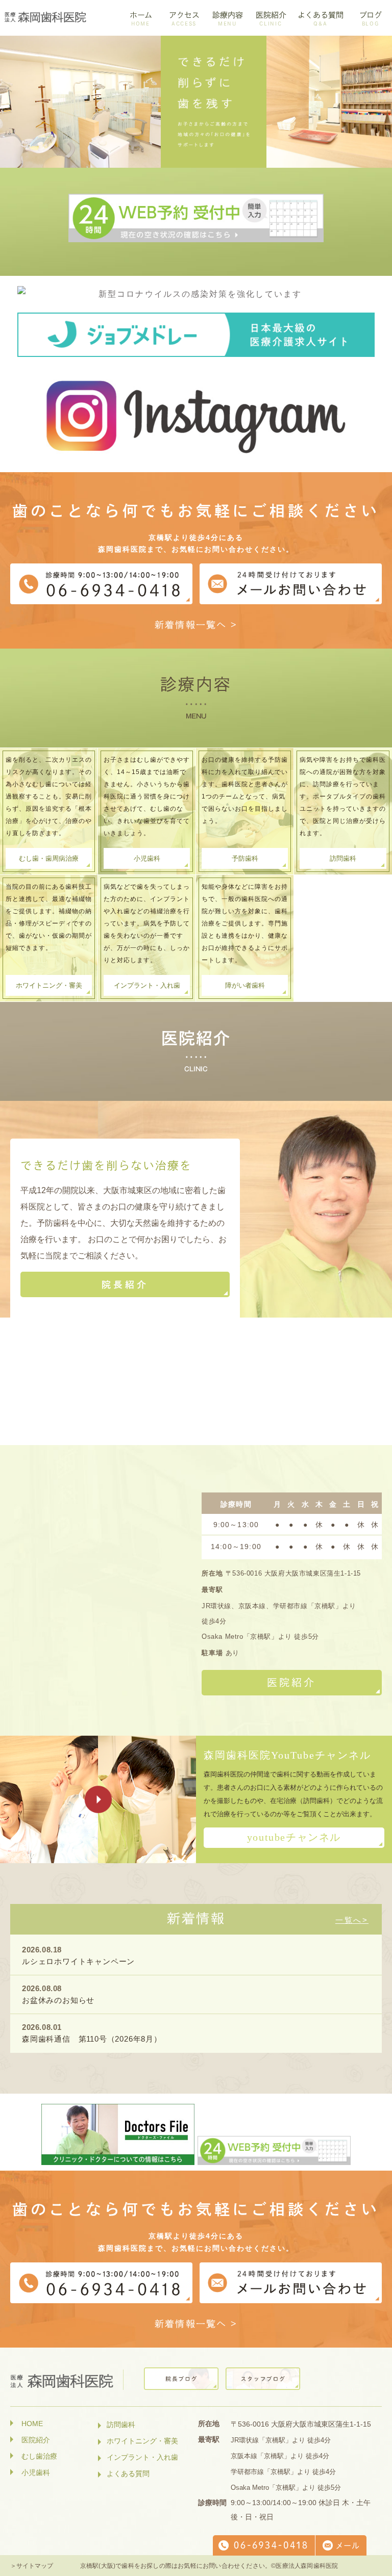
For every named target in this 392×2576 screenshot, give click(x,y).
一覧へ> (352, 1920)
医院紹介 (291, 1682)
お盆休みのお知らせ (58, 2000)
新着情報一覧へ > (196, 625)
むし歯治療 (39, 2456)
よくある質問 (128, 2474)
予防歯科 (245, 858)
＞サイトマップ (32, 2566)
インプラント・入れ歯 (147, 985)
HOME (32, 2424)
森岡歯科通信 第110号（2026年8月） (92, 2039)
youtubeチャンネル (294, 1837)
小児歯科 (147, 858)
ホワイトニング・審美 (49, 985)
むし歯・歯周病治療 (49, 858)
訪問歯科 (343, 858)
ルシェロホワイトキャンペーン (78, 1961)
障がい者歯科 (245, 985)
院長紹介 (125, 1284)
